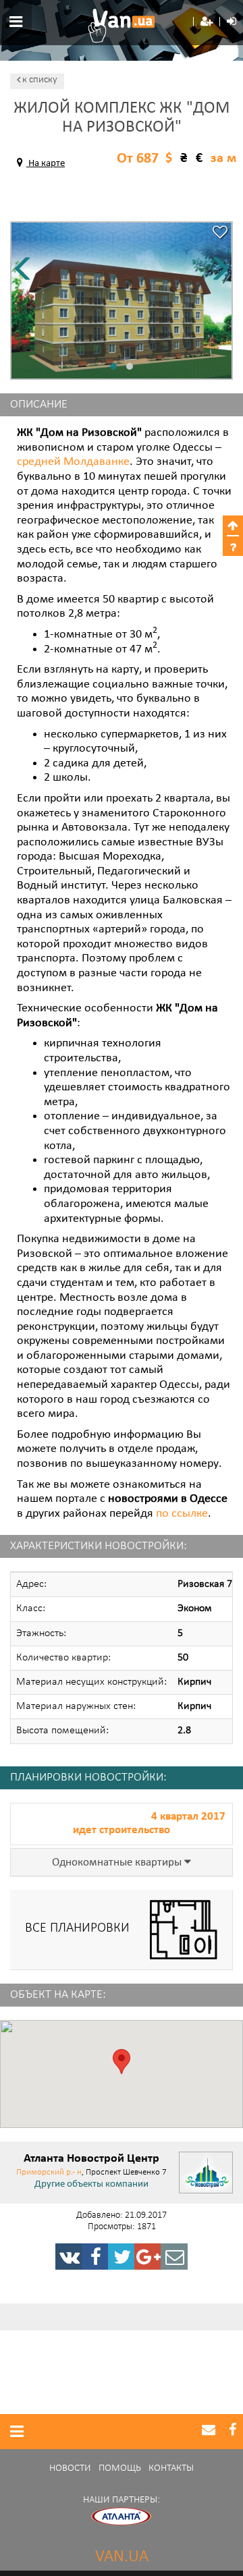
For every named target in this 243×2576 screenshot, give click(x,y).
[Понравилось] (220, 234)
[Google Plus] (148, 2257)
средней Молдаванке (73, 462)
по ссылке (182, 1514)
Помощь (120, 2468)
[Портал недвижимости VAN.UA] (122, 26)
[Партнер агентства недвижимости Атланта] (122, 2516)
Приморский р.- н (49, 2172)
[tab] (122, 1863)
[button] (207, 22)
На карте (46, 164)
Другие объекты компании (91, 2185)
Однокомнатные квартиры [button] (118, 1863)
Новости (70, 2468)
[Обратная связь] (174, 2257)
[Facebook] (95, 2257)
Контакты (171, 2468)
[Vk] (69, 2257)
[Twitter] (122, 2257)
